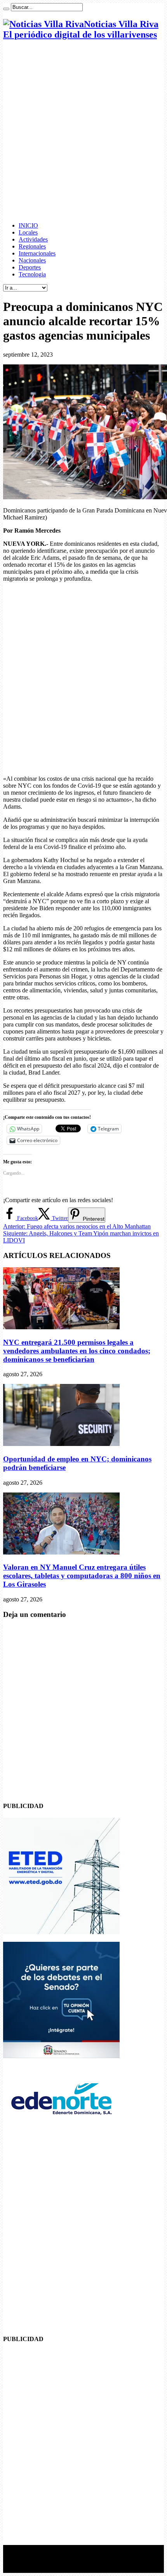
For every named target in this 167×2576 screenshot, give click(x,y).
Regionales (32, 246)
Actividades (33, 239)
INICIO (28, 225)
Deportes (30, 267)
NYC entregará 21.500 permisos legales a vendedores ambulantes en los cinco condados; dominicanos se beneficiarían (77, 1351)
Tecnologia (32, 274)
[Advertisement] (83, 131)
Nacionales (32, 260)
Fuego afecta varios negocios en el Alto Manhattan (77, 1226)
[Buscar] (6, 9)
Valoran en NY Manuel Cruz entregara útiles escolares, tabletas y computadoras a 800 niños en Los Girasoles (82, 1576)
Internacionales (37, 253)
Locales (28, 232)
